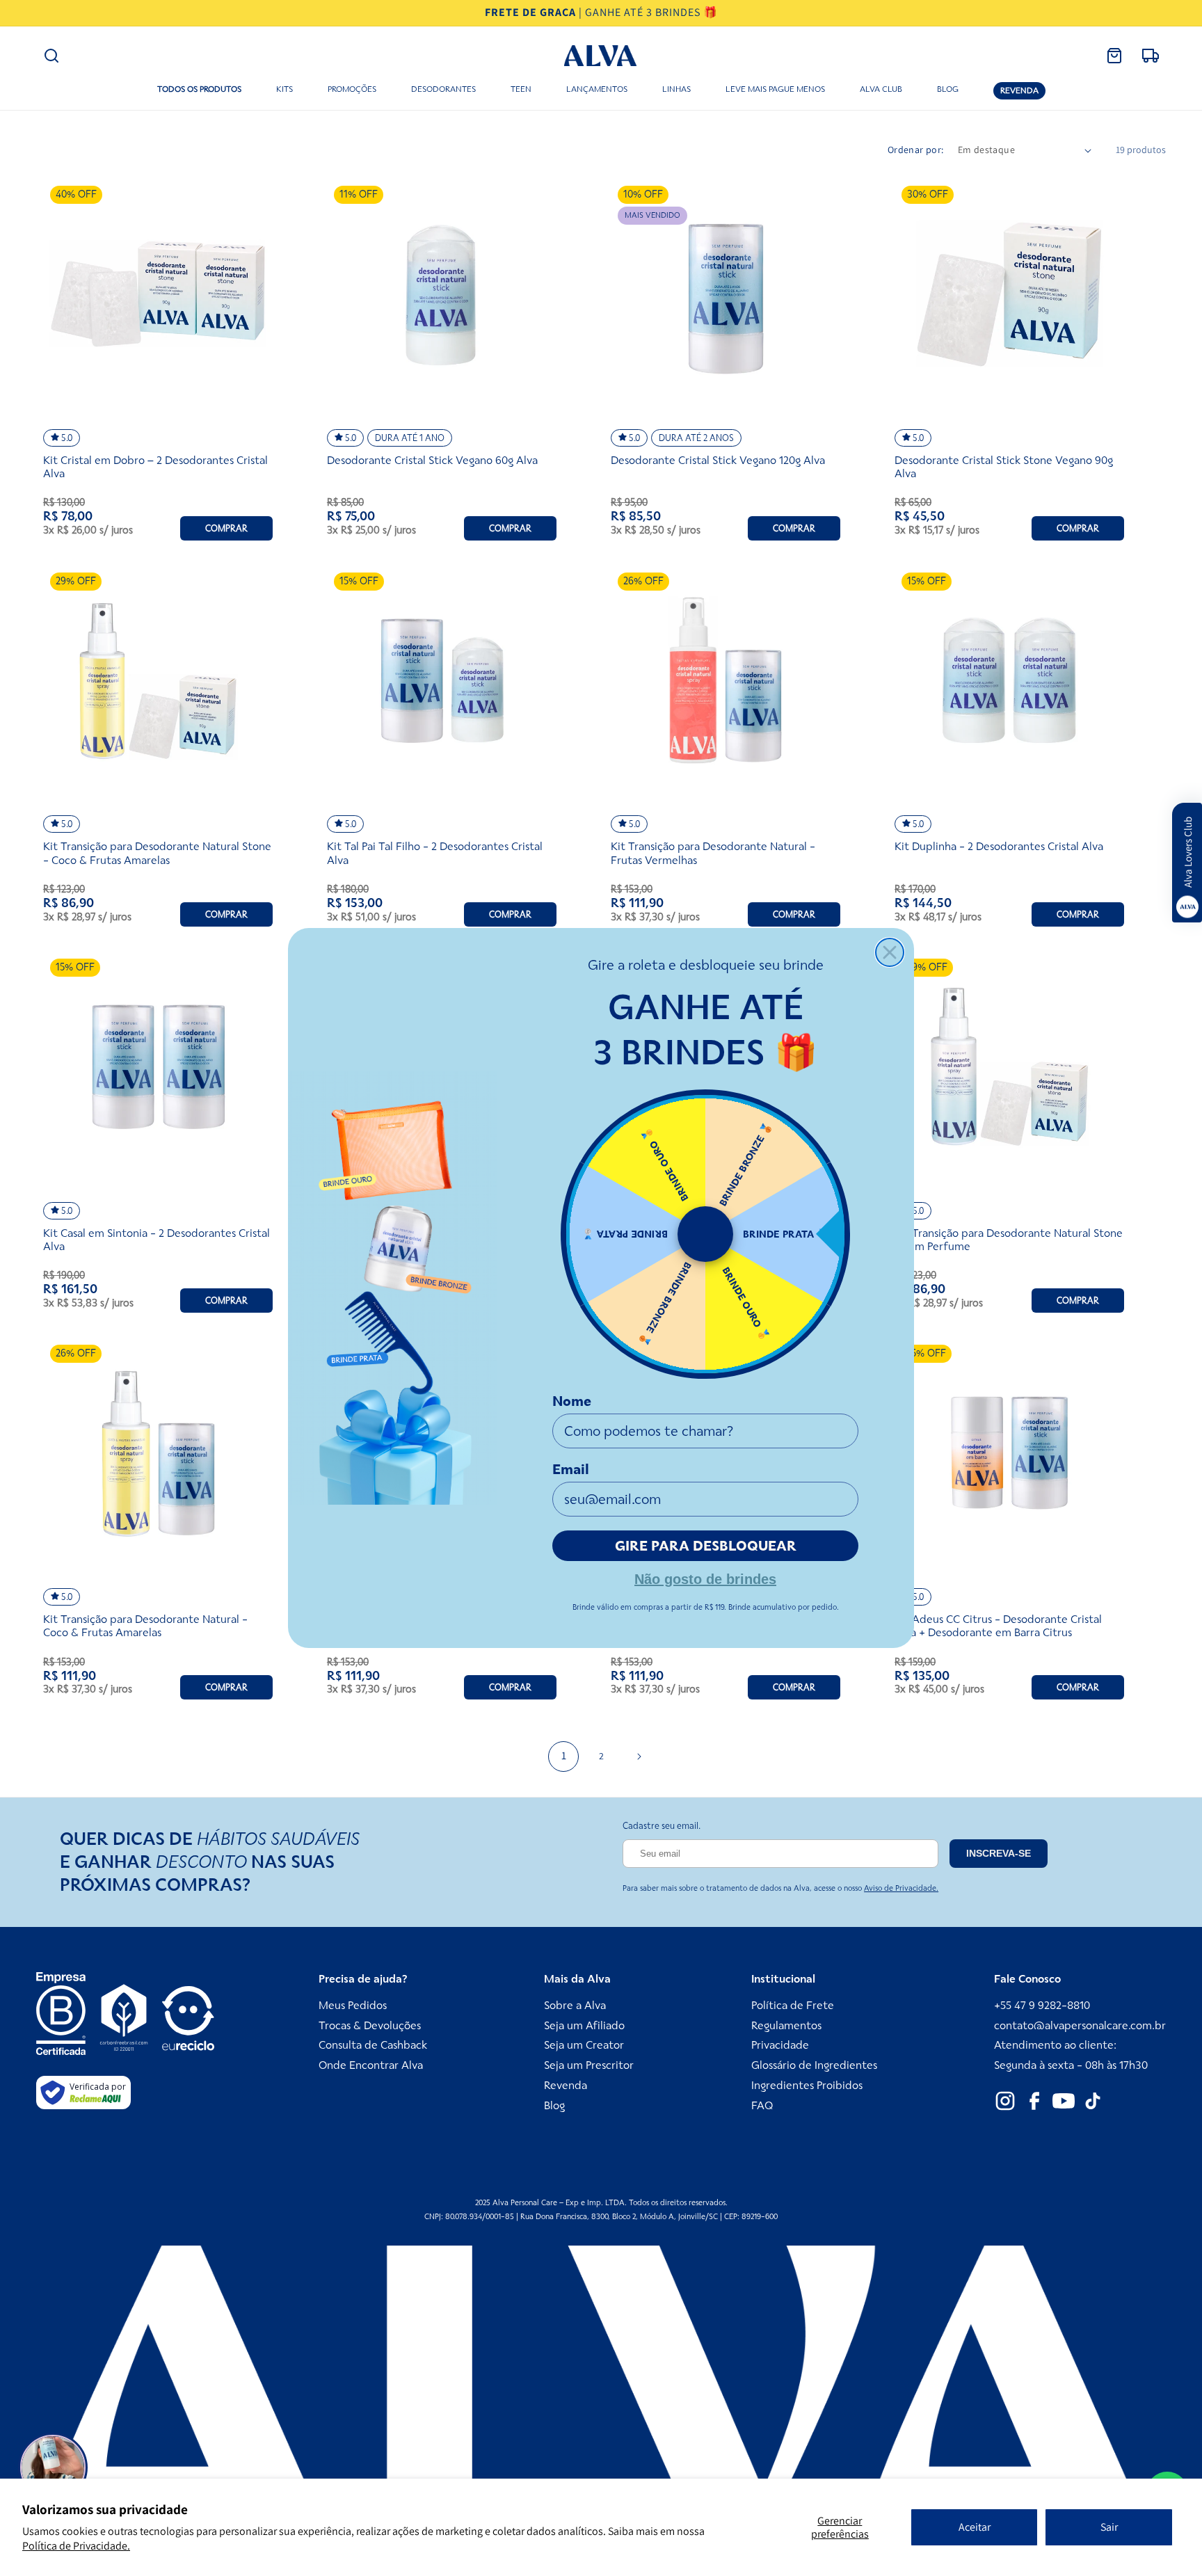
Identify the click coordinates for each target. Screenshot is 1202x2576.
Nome (572, 1401)
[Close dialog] (890, 952)
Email (571, 1469)
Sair (1109, 2527)
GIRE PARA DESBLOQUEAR (706, 1546)
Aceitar (975, 2527)
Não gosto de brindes (705, 1578)
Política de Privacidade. (76, 2546)
